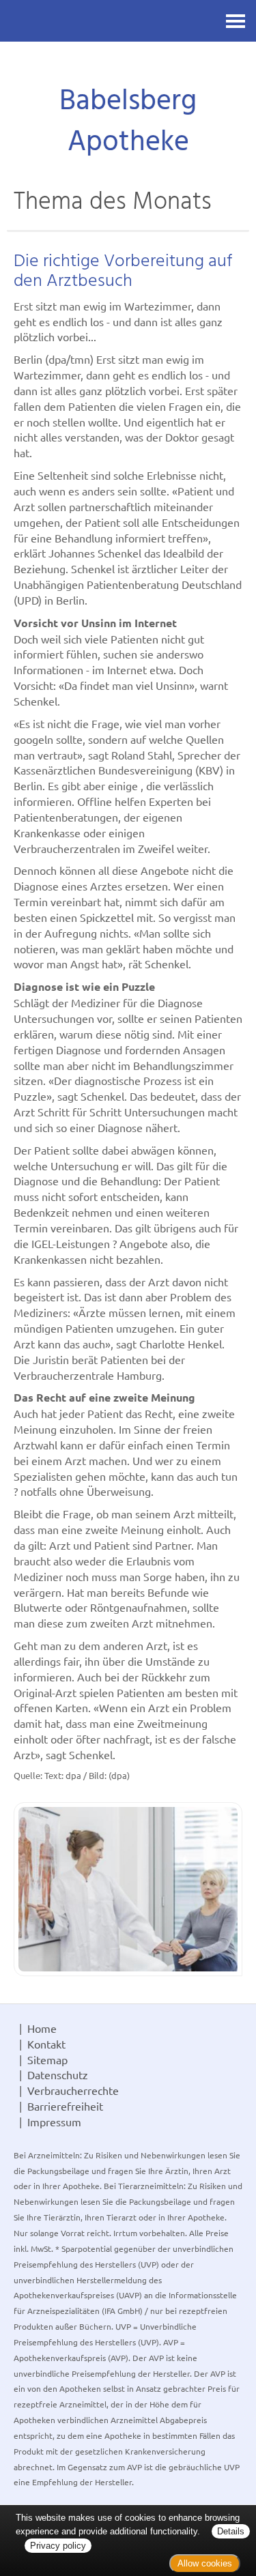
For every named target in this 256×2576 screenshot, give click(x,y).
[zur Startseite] (128, 65)
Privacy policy (58, 2546)
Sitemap (47, 2059)
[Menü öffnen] (236, 21)
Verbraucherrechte (73, 2090)
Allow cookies (205, 2563)
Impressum (54, 2122)
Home (42, 2028)
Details (231, 2531)
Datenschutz (58, 2074)
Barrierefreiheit (65, 2106)
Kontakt (46, 2044)
